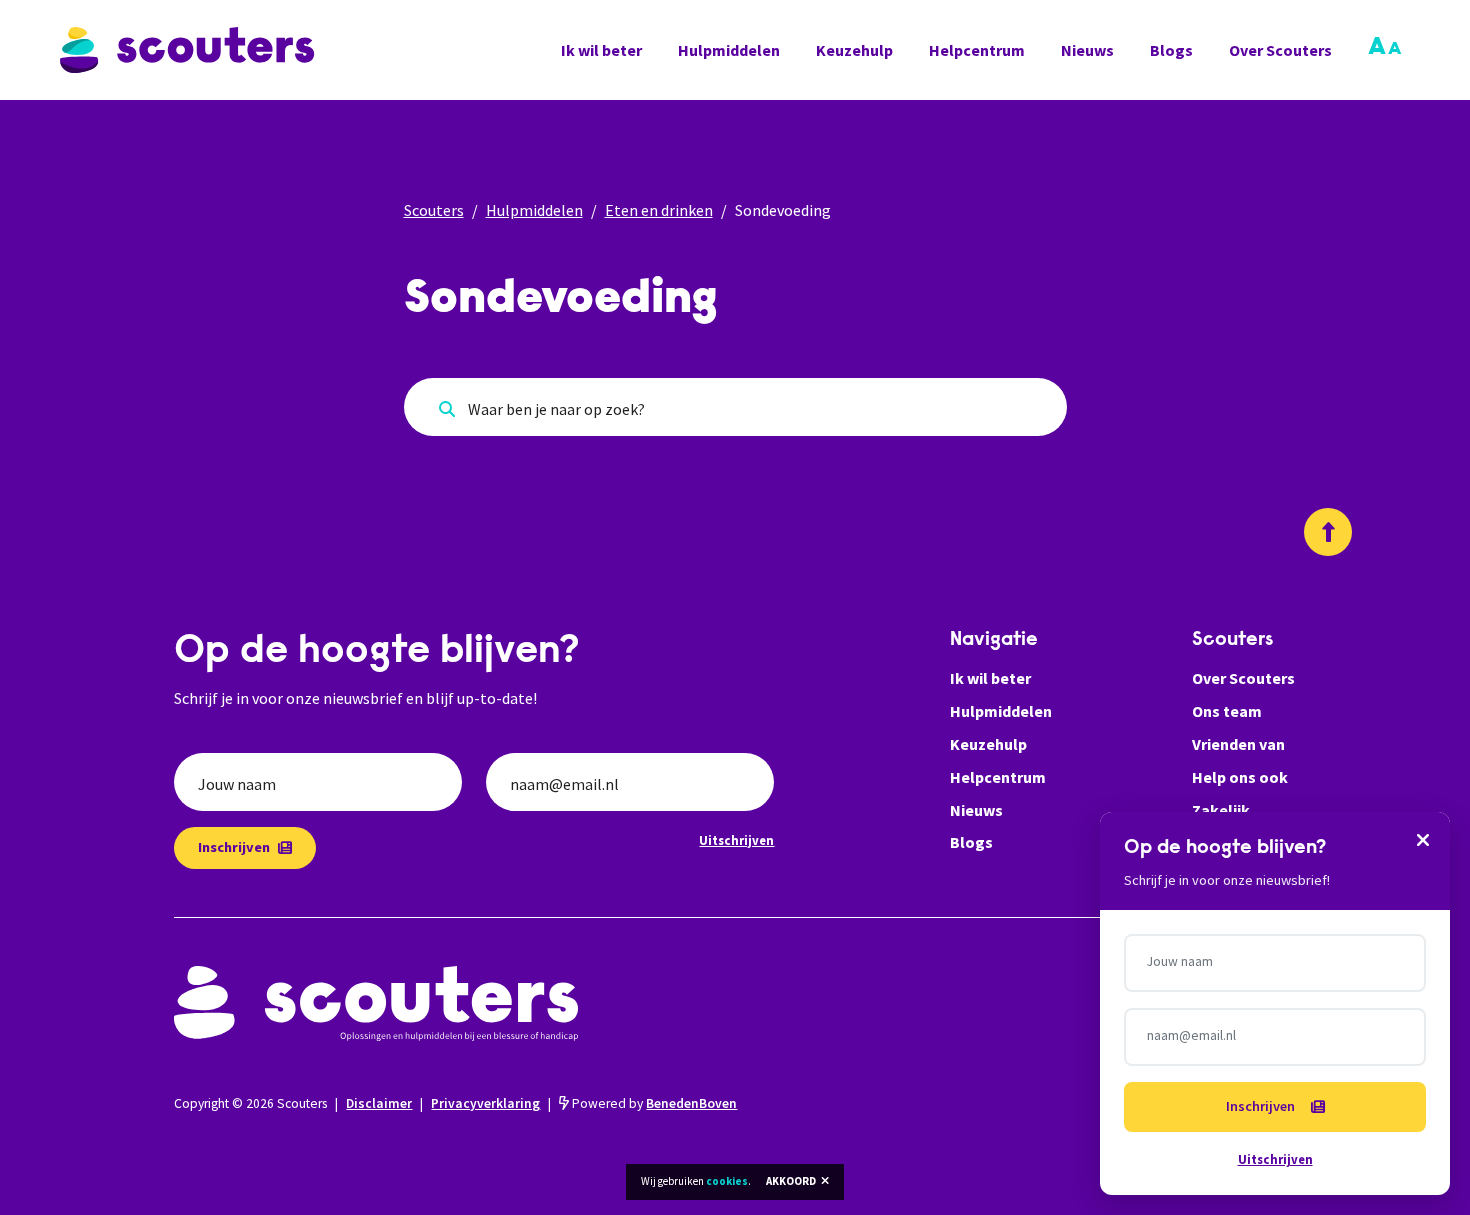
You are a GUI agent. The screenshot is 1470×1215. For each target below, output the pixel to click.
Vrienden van (1238, 744)
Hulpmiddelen (729, 50)
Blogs (1171, 50)
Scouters (434, 210)
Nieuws (1087, 50)
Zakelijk (1221, 810)
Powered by (653, 1103)
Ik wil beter (601, 50)
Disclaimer (379, 1103)
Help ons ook (1240, 777)
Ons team (1227, 711)
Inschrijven (234, 847)
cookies (727, 1181)
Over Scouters (1280, 50)
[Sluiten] (1423, 839)
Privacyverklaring (485, 1103)
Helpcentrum (977, 50)
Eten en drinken (659, 210)
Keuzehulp (854, 50)
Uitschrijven (736, 840)
